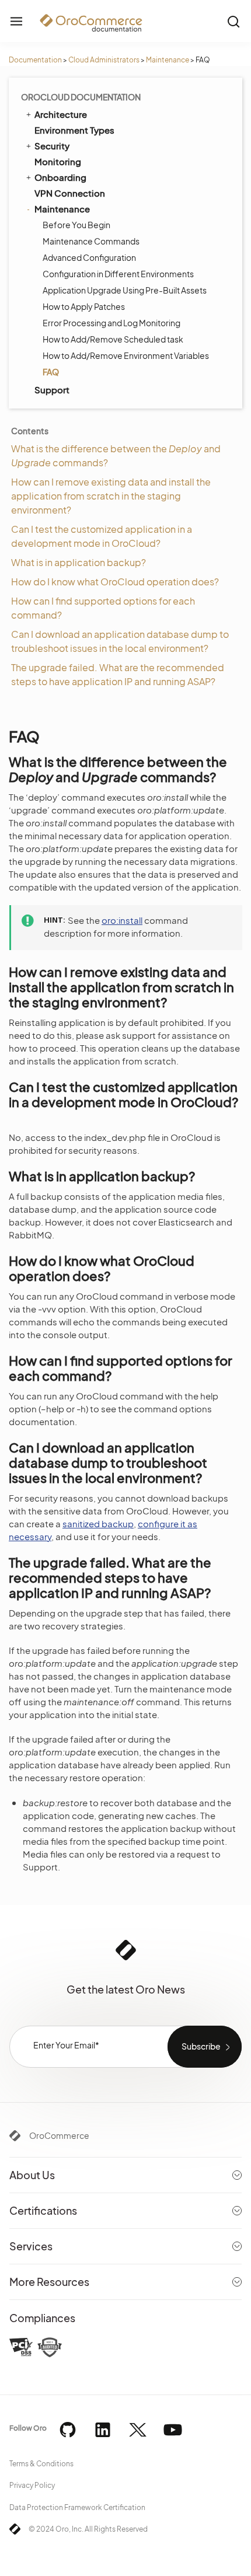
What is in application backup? (79, 562)
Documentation (35, 60)
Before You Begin (76, 225)
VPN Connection (70, 193)
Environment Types (74, 130)
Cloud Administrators (104, 60)
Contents (30, 431)
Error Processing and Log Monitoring (111, 323)
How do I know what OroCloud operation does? (115, 582)
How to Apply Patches (84, 306)
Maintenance (168, 60)
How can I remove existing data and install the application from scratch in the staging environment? (111, 496)
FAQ (51, 372)
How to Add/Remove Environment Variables (126, 355)
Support (52, 390)
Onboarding (60, 177)
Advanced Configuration (89, 257)
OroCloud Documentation (81, 97)
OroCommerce (59, 2135)
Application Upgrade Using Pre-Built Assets (125, 290)
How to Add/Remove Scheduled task (113, 339)
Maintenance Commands (91, 241)
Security (52, 146)
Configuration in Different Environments (118, 274)
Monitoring (58, 161)
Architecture (61, 114)
